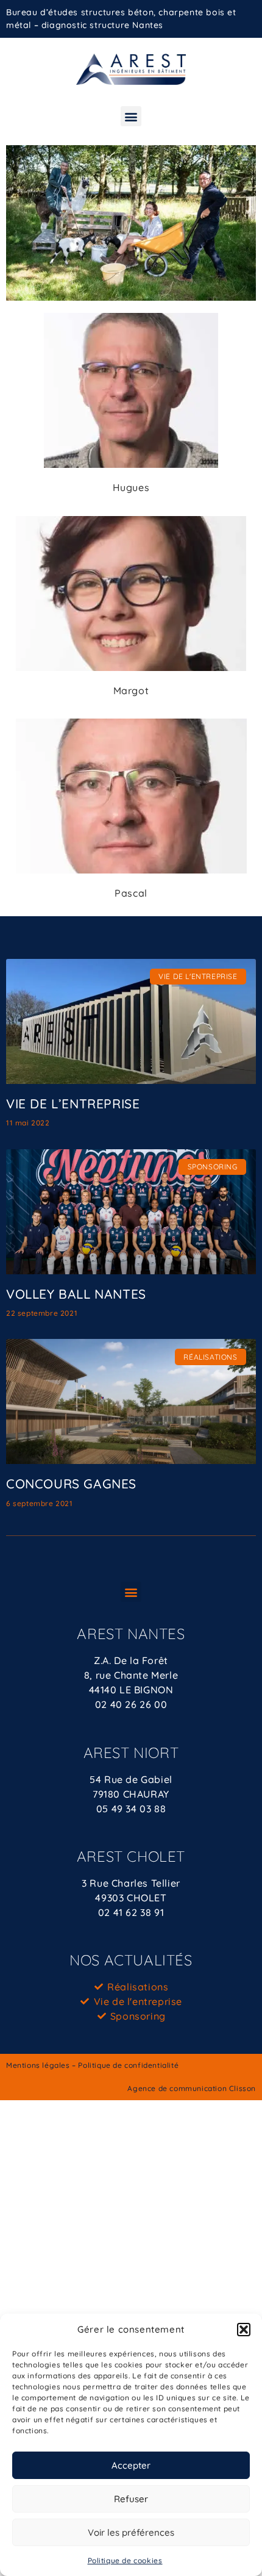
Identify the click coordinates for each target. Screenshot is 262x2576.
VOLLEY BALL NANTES (76, 1294)
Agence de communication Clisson (192, 2088)
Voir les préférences (131, 2532)
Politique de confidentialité (128, 2065)
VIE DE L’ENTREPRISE (73, 1103)
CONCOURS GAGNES (71, 1484)
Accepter (131, 2465)
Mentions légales (38, 2065)
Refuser (131, 2499)
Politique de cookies (125, 2560)
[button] (244, 2330)
